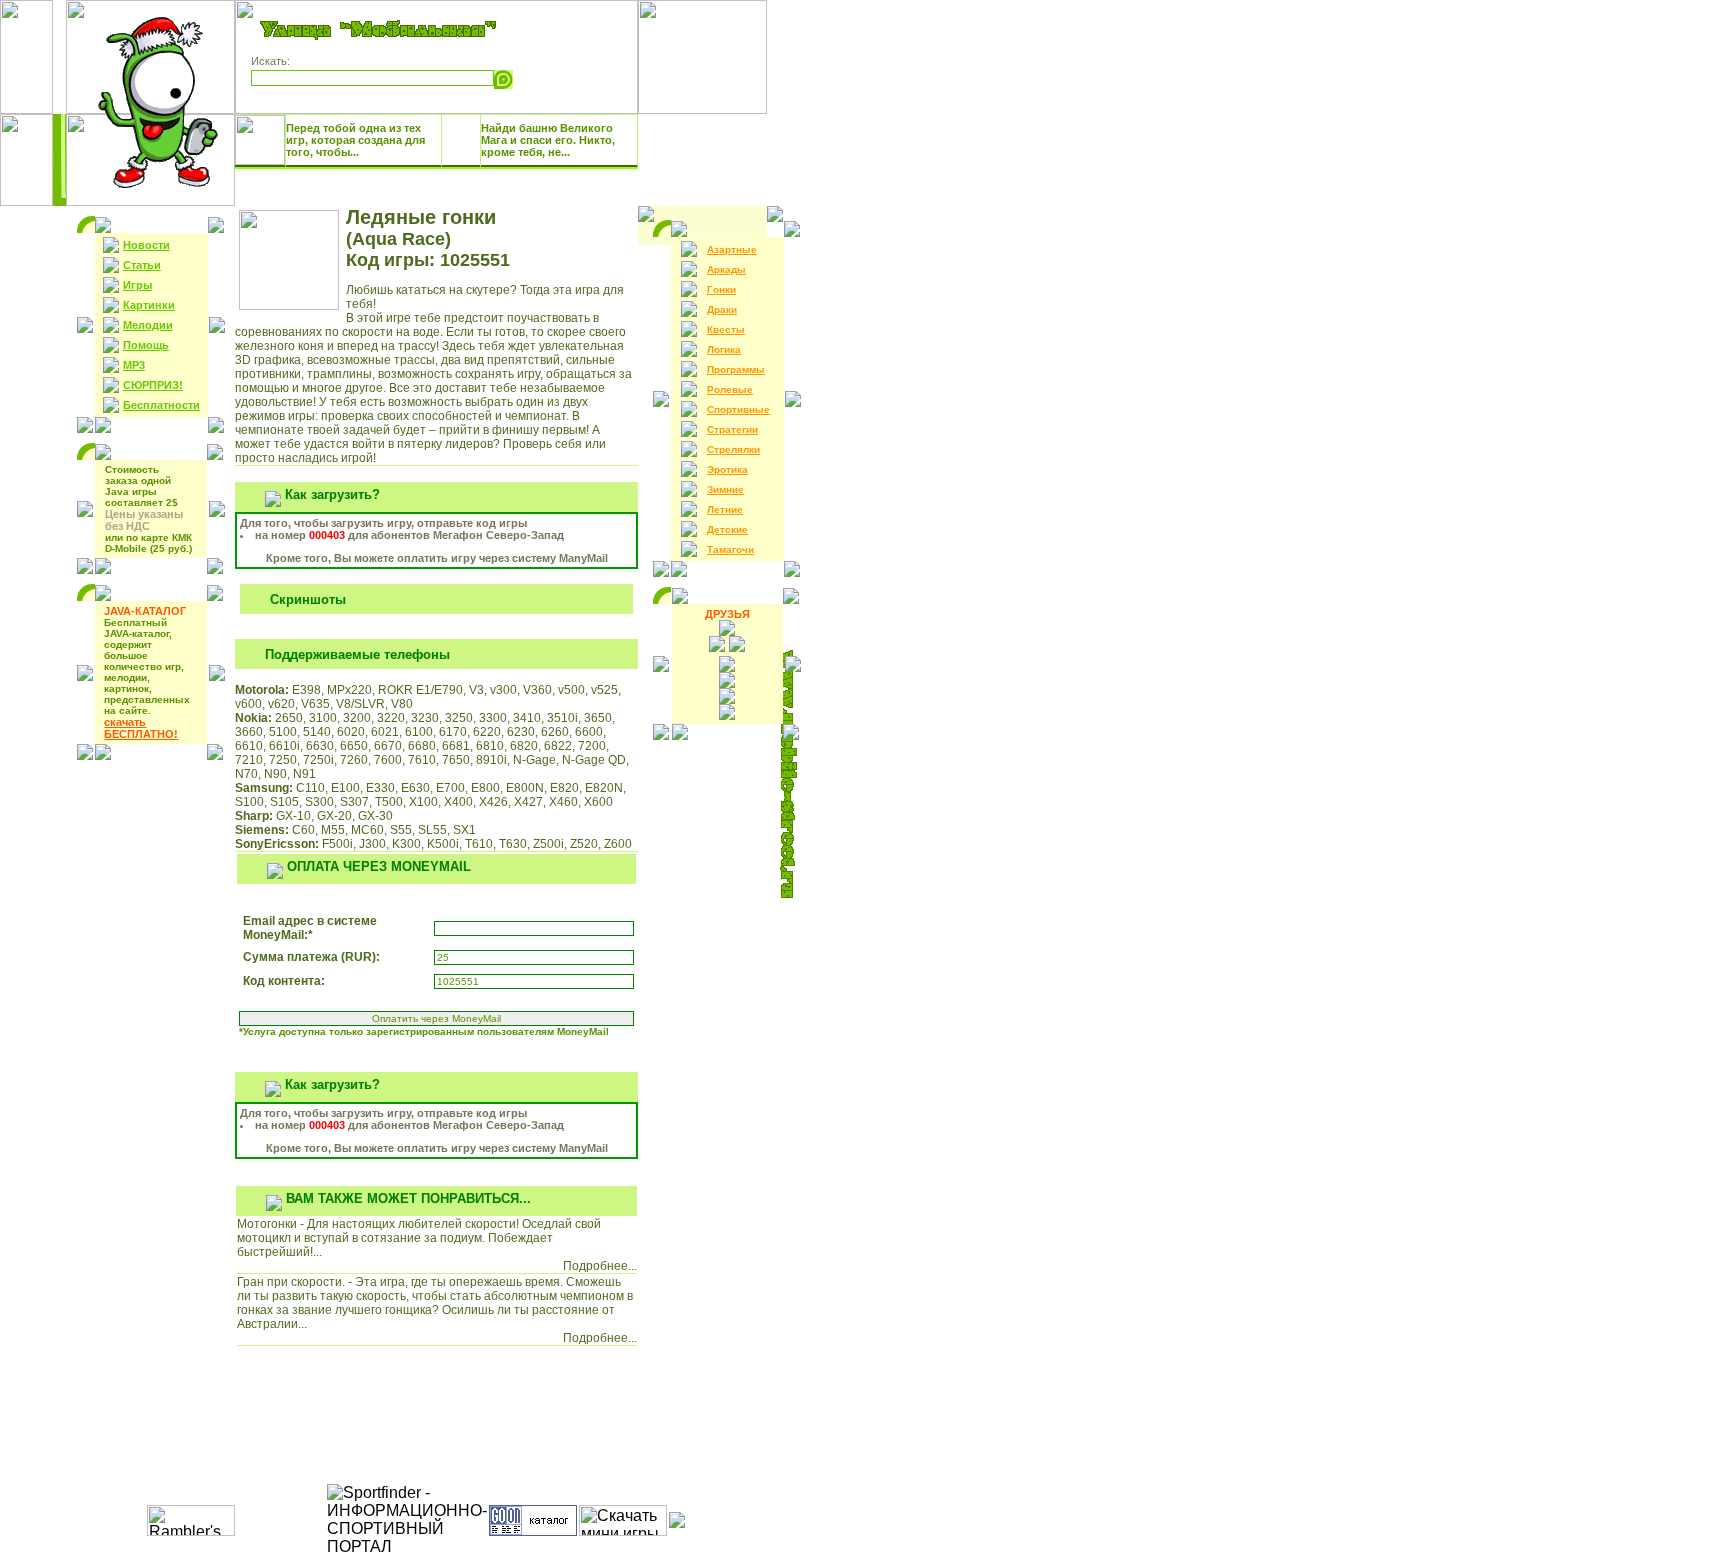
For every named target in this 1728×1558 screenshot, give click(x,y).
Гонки (721, 289)
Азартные (732, 249)
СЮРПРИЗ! (153, 385)
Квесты (726, 329)
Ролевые (730, 389)
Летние (725, 509)
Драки (722, 309)
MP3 (134, 365)
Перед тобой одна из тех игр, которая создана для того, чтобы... (355, 140)
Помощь (146, 345)
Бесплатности (161, 405)
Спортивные (738, 409)
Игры (137, 285)
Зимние (725, 489)
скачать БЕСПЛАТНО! (141, 728)
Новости (146, 245)
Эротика (727, 469)
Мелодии (148, 325)
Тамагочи (730, 549)
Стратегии (732, 429)
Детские (727, 529)
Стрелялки (733, 449)
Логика (724, 349)
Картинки (149, 305)
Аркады (726, 269)
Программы (736, 369)
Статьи (142, 265)
